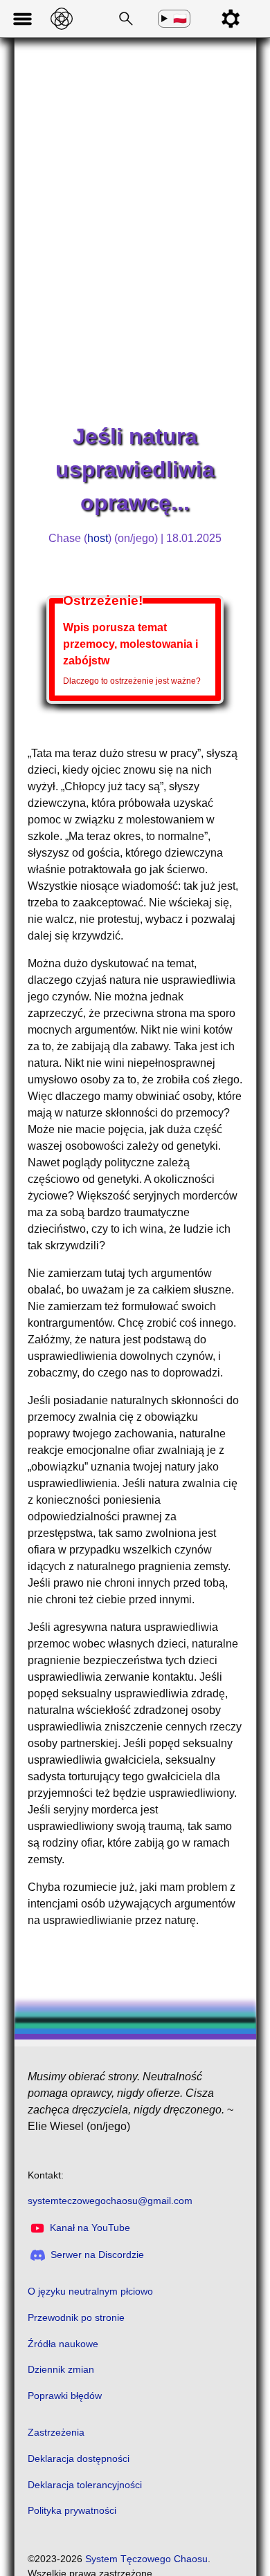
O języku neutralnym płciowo (90, 2291)
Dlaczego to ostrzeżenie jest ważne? (132, 681)
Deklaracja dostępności (79, 2458)
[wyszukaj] (124, 19)
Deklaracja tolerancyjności (85, 2485)
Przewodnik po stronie (76, 2317)
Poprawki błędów (65, 2396)
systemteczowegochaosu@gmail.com (110, 2201)
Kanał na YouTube (90, 2228)
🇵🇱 (180, 19)
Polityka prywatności (72, 2510)
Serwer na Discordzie (97, 2255)
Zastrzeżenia (56, 2432)
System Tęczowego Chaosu (146, 2559)
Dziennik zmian (61, 2369)
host (98, 538)
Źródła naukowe (63, 2344)
